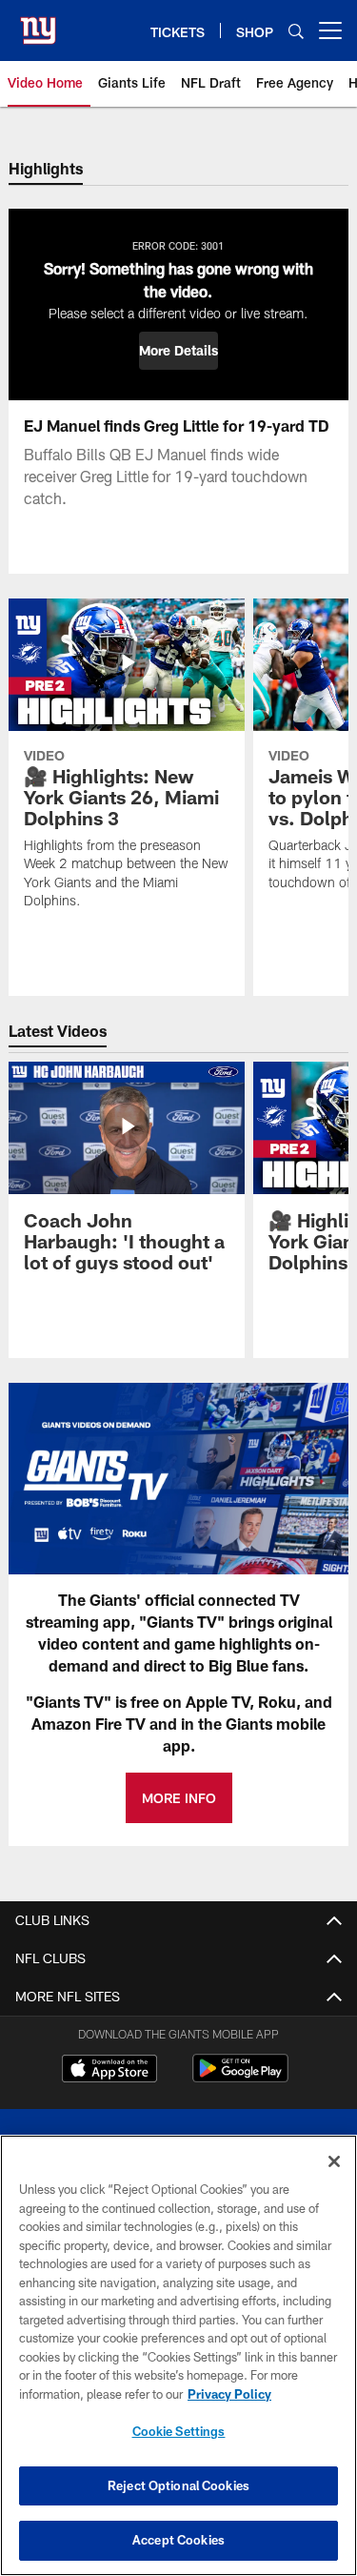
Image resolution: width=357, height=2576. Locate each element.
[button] (178, 351)
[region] (178, 2355)
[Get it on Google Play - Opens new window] (240, 2078)
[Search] (296, 31)
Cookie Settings (179, 2431)
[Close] (334, 2161)
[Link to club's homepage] (38, 23)
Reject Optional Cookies (178, 2485)
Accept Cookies (178, 2540)
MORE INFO (179, 1798)
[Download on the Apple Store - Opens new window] (109, 2071)
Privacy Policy (229, 2394)
